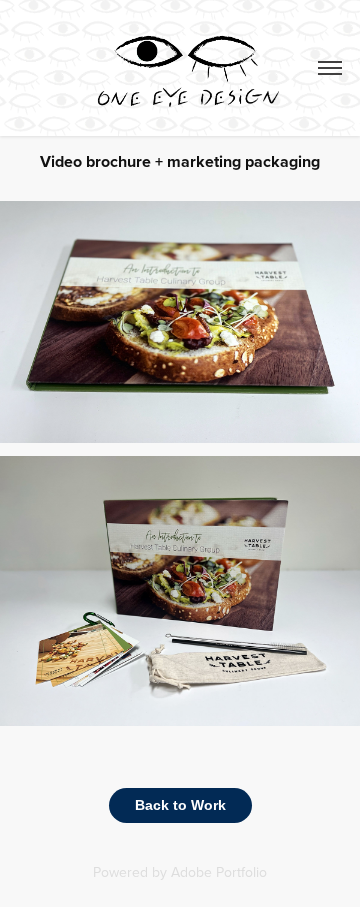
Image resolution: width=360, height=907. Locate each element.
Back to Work (180, 805)
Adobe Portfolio (219, 872)
